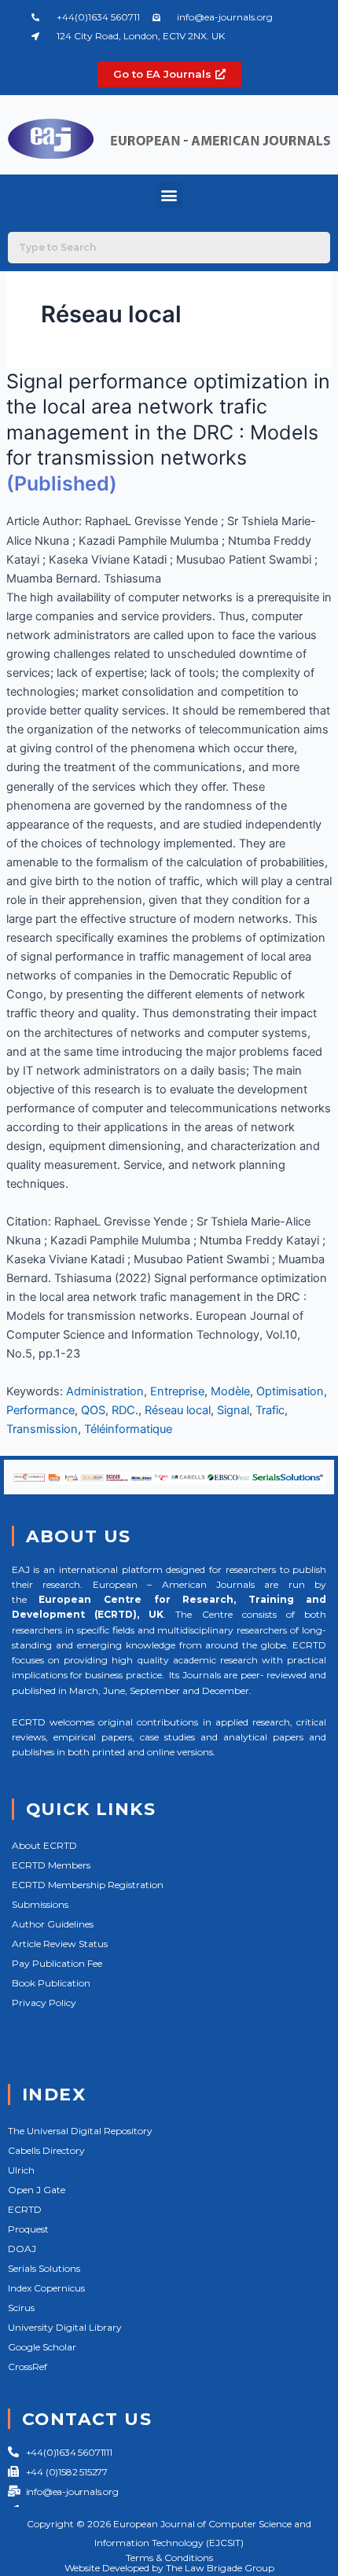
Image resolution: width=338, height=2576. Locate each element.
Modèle (230, 1391)
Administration (105, 1391)
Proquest (28, 2229)
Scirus (21, 2308)
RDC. (125, 1410)
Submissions (40, 1904)
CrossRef (28, 2367)
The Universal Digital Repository (80, 2131)
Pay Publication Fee (57, 1963)
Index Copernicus (46, 2288)
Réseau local (178, 1410)
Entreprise (177, 1391)
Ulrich (21, 2170)
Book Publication (51, 1983)
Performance (40, 1410)
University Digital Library (65, 2327)
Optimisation (290, 1391)
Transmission (42, 1429)
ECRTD (25, 2209)
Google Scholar (42, 2347)
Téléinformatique (128, 1429)
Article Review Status (60, 1944)
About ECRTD (44, 1845)
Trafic (270, 1410)
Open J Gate (37, 2190)
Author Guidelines (53, 1924)
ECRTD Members (51, 1865)
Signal (233, 1410)
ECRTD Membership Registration (88, 1885)
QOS (93, 1410)
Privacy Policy (44, 2003)
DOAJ (22, 2249)
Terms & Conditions (169, 2558)
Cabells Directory (46, 2150)
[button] (169, 195)
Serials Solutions (44, 2268)
